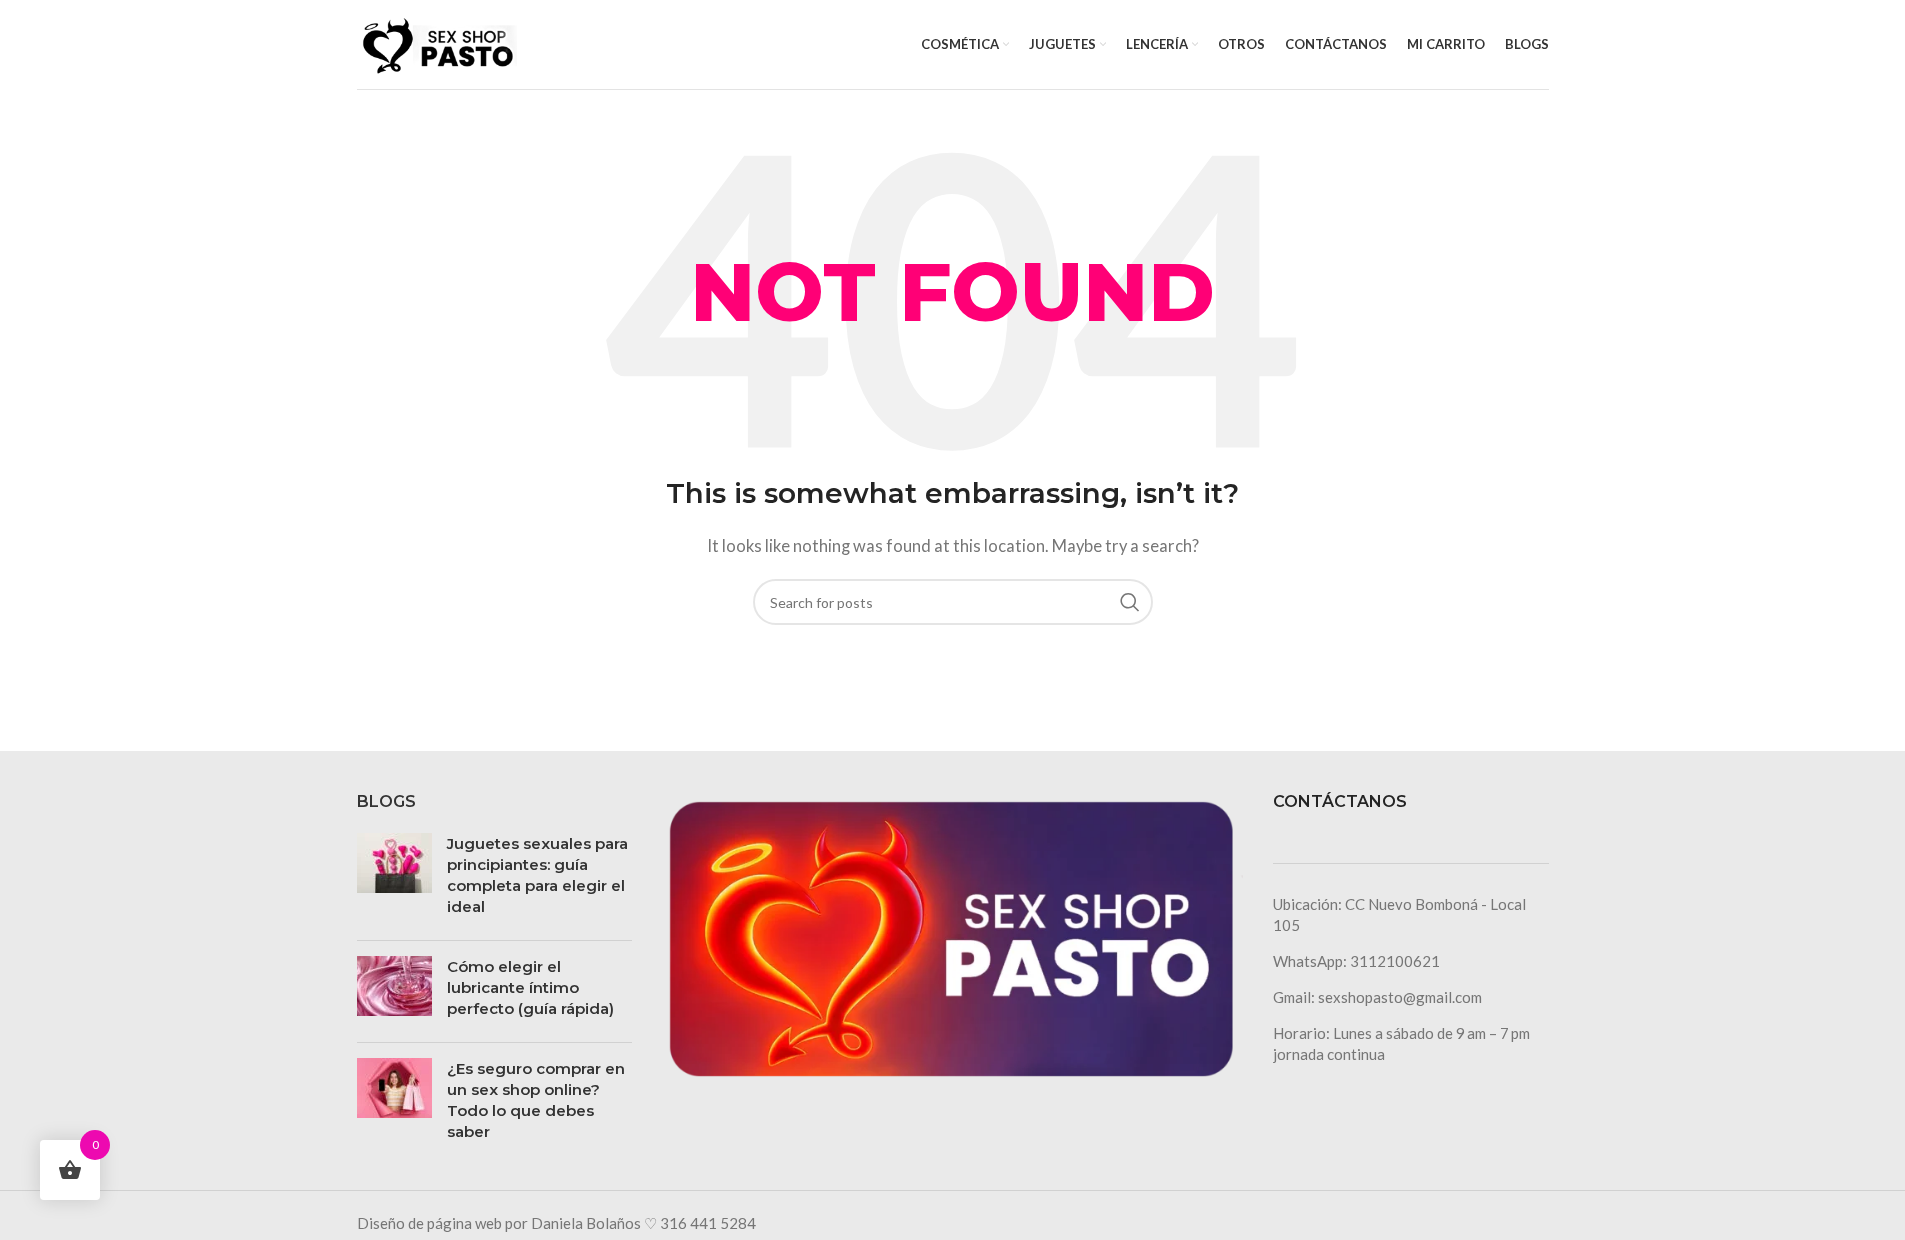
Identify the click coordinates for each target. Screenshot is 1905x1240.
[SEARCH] (1130, 602)
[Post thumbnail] (394, 879)
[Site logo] (437, 42)
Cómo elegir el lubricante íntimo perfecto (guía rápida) (530, 987)
